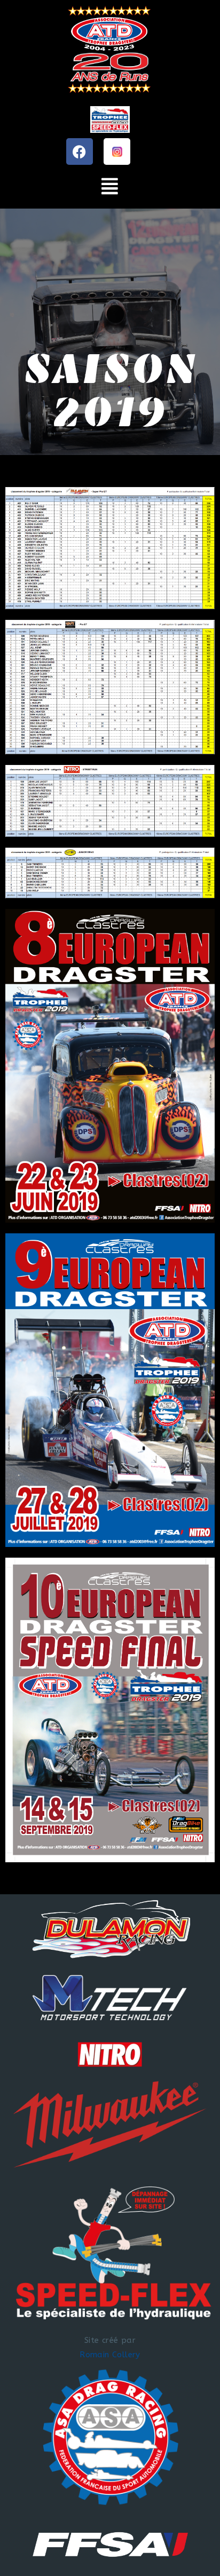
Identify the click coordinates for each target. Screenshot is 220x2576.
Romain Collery (110, 2355)
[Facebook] (80, 151)
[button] (110, 187)
